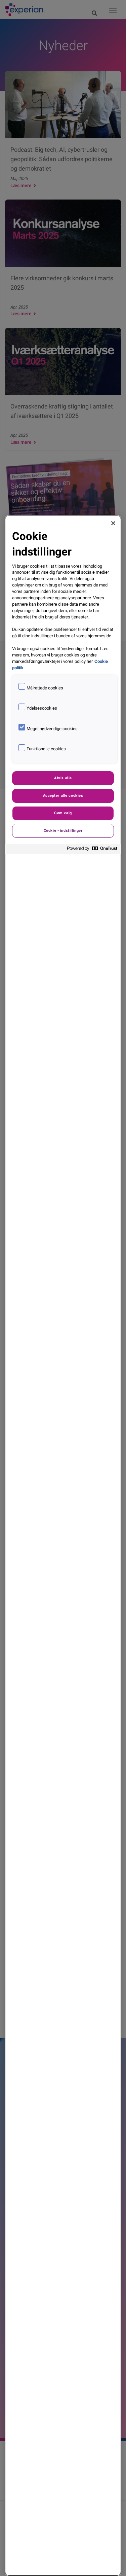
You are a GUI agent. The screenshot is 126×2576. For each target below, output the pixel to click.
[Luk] (113, 523)
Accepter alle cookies (63, 795)
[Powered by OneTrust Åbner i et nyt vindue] (92, 850)
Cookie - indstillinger (63, 830)
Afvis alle (63, 778)
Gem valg (63, 813)
